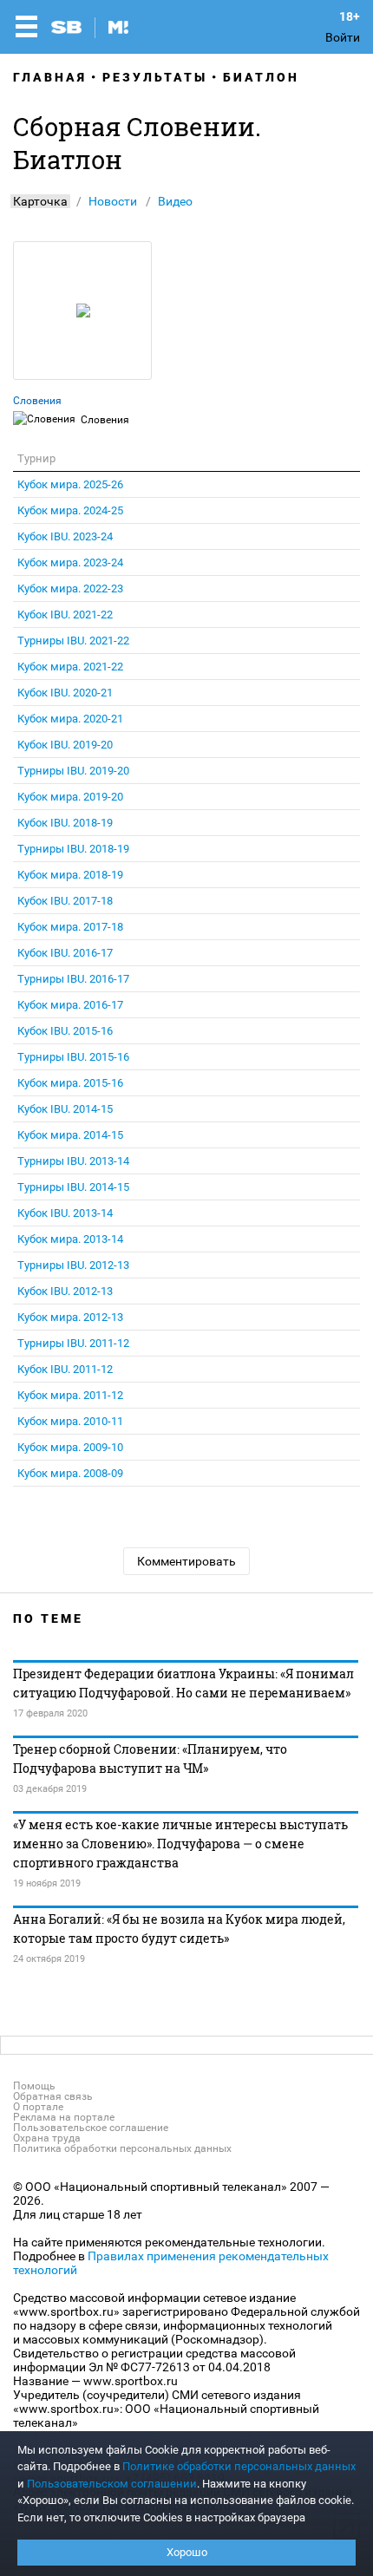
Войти (343, 37)
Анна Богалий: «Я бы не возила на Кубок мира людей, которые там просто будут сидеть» (179, 1929)
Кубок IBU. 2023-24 (65, 536)
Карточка (40, 201)
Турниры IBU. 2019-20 (73, 771)
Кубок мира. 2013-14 (70, 1239)
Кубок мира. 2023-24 (70, 562)
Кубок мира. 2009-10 (70, 1447)
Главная (50, 77)
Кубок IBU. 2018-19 (65, 823)
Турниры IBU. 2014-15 (73, 1187)
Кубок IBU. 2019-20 (65, 745)
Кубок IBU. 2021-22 (65, 615)
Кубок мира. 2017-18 (70, 927)
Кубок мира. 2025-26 (70, 484)
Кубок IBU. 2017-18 (65, 901)
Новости (113, 201)
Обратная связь (53, 2096)
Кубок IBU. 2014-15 (65, 1109)
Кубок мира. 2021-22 (70, 667)
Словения (37, 401)
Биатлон (261, 77)
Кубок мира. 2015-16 (70, 1083)
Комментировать (186, 1561)
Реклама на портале (64, 2117)
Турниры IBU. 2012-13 (73, 1265)
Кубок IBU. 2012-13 (65, 1291)
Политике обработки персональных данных (239, 2466)
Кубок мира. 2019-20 (70, 797)
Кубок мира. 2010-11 (70, 1421)
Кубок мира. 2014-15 (70, 1135)
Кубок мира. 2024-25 (70, 510)
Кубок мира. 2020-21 (70, 719)
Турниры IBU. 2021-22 (73, 641)
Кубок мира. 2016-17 (70, 1005)
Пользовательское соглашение (91, 2128)
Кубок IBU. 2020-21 (65, 693)
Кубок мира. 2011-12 (70, 1395)
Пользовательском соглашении (112, 2484)
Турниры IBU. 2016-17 (73, 979)
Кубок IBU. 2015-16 (65, 1031)
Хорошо (187, 2552)
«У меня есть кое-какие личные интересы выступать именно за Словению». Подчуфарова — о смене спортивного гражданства (180, 1844)
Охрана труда (47, 2138)
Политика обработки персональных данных (122, 2148)
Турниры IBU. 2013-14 (73, 1161)
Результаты (155, 77)
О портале (38, 2107)
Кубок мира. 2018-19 (70, 875)
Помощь (34, 2086)
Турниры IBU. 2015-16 (73, 1057)
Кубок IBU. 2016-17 (65, 953)
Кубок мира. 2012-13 (70, 1317)
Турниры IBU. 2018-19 (73, 849)
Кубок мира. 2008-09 (70, 1473)
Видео (175, 201)
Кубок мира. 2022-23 (70, 588)
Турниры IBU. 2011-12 (73, 1343)
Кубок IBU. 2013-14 (65, 1213)
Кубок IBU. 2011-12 (65, 1369)
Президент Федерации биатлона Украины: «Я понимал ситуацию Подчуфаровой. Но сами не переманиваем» (183, 1683)
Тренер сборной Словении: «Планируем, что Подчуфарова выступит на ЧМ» (150, 1759)
